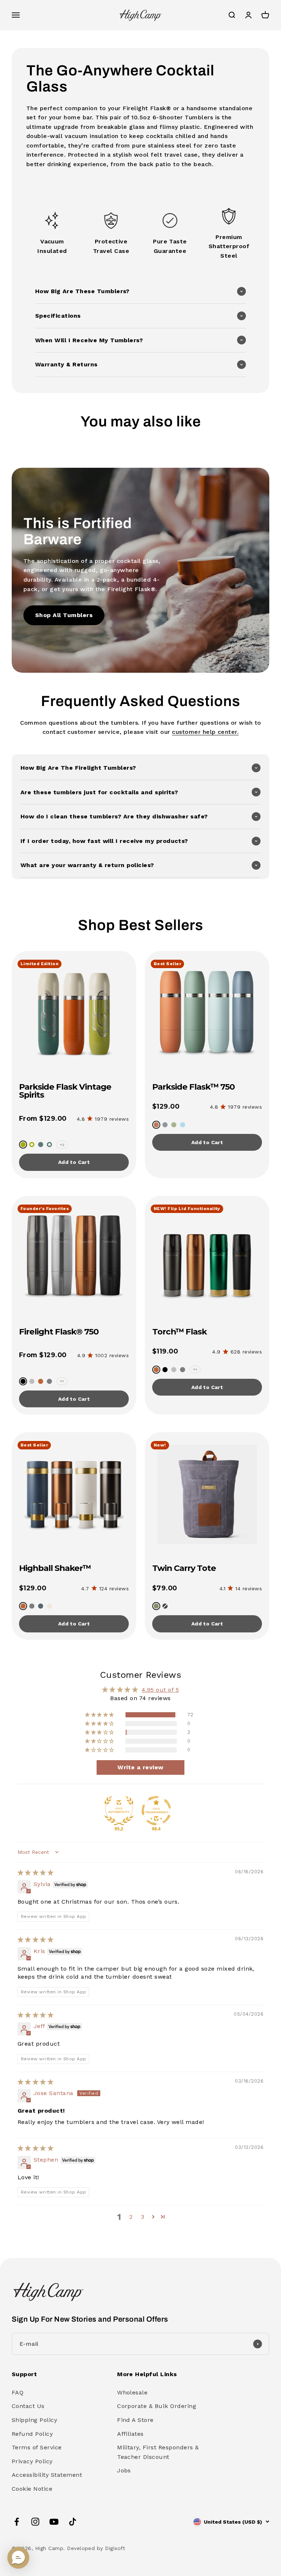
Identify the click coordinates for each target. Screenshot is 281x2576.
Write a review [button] (140, 1767)
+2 (62, 1145)
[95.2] (119, 1811)
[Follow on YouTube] (54, 2522)
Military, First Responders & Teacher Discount (158, 2452)
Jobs (124, 2470)
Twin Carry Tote (184, 1568)
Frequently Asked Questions (141, 701)
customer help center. (205, 732)
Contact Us (28, 2406)
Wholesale (132, 2392)
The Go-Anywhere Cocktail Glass (120, 79)
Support (24, 2374)
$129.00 (166, 1106)
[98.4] (156, 1811)
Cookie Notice (32, 2489)
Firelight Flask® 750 (59, 1332)
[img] (35, 1873)
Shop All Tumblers (64, 615)
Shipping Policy (34, 2420)
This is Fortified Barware (78, 531)
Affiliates (130, 2434)
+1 (62, 1381)
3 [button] (143, 2217)
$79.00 (165, 1588)
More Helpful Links (147, 2374)
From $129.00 (43, 1119)
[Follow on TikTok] (73, 2522)
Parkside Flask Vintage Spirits (65, 1091)
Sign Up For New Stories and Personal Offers (90, 2319)
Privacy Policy (32, 2461)
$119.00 (165, 1351)
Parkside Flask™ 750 (193, 1087)
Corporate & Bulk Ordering (157, 2406)
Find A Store (135, 2420)
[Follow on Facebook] (17, 2522)
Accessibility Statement (47, 2475)
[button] (140, 291)
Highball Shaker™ (55, 1568)
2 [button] (131, 2217)
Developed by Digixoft (96, 2548)
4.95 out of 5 (160, 1690)
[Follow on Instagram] (35, 2522)
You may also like (141, 421)
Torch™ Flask (179, 1332)
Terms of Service (37, 2447)
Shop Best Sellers (141, 925)
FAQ (18, 2392)
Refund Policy (32, 2434)
